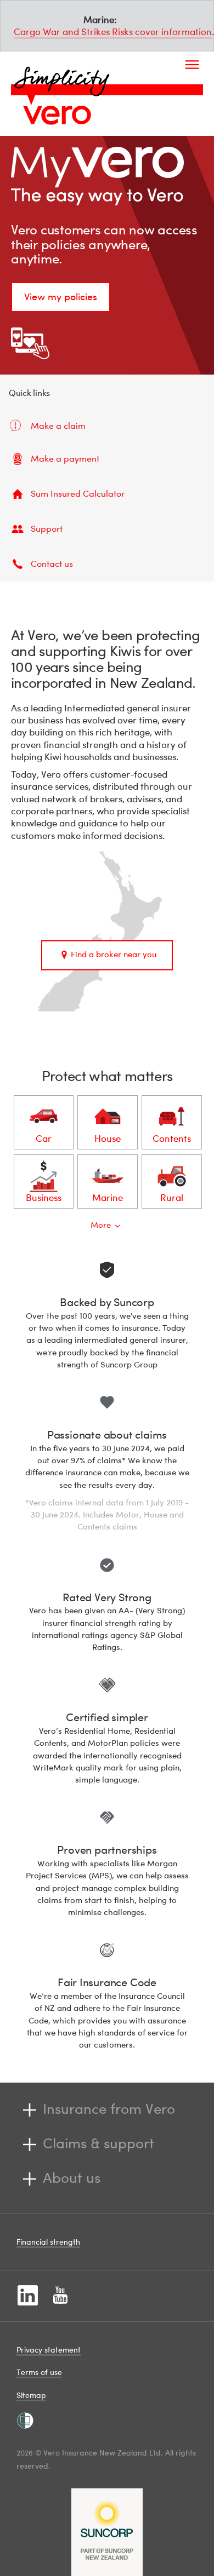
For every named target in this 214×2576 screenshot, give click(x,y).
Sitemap (31, 2395)
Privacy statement (49, 2350)
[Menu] (192, 55)
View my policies (61, 297)
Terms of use (39, 2372)
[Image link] (57, 115)
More (101, 1224)
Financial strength (48, 2242)
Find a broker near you (114, 954)
